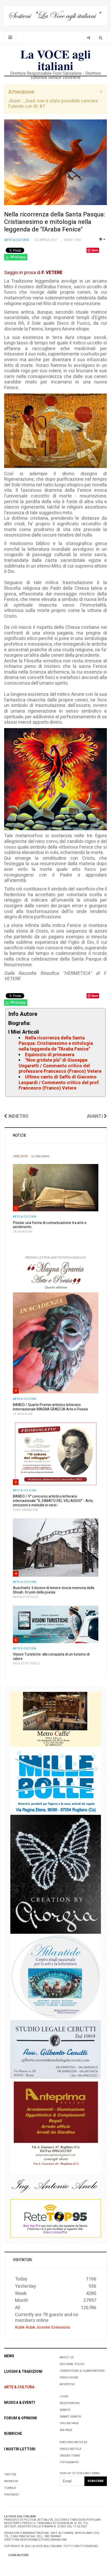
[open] (10, 38)
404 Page (66, 2430)
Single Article (70, 2449)
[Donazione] (55, 15)
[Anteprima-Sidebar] (56, 2126)
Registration (70, 2403)
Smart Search (70, 2417)
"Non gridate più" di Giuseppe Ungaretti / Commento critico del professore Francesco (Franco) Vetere (60, 1066)
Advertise (67, 2384)
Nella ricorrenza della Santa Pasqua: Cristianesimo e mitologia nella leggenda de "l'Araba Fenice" (55, 222)
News (9, 2356)
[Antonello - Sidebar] (56, 2186)
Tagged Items (70, 2456)
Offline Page (69, 2423)
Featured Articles (73, 2442)
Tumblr (10, 2488)
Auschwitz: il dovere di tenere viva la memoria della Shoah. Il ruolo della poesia (54, 1590)
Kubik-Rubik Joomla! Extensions (43, 2327)
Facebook (11, 2481)
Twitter (10, 2475)
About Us (67, 2357)
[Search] (101, 38)
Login (64, 2396)
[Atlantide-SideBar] (56, 1977)
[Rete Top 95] (56, 2218)
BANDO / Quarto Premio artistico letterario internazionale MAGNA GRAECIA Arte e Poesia (50, 1407)
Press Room (69, 2378)
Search (65, 2410)
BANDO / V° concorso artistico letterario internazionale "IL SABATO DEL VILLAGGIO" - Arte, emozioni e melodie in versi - (53, 1501)
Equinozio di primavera (50, 1055)
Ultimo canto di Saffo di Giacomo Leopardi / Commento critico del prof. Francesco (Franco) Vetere (59, 1083)
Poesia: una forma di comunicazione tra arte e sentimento (50, 1225)
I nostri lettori (20, 2449)
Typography (69, 2462)
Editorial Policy (72, 2364)
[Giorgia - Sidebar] (56, 1874)
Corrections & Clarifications (82, 2371)
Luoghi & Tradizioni (23, 2372)
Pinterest (12, 2495)
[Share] (88, 38)
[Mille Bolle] (56, 1781)
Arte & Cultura (25, 1217)
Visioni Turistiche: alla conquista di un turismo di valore (51, 1657)
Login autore (18, 2555)
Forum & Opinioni (21, 2418)
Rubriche (13, 2434)
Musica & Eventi (20, 2403)
